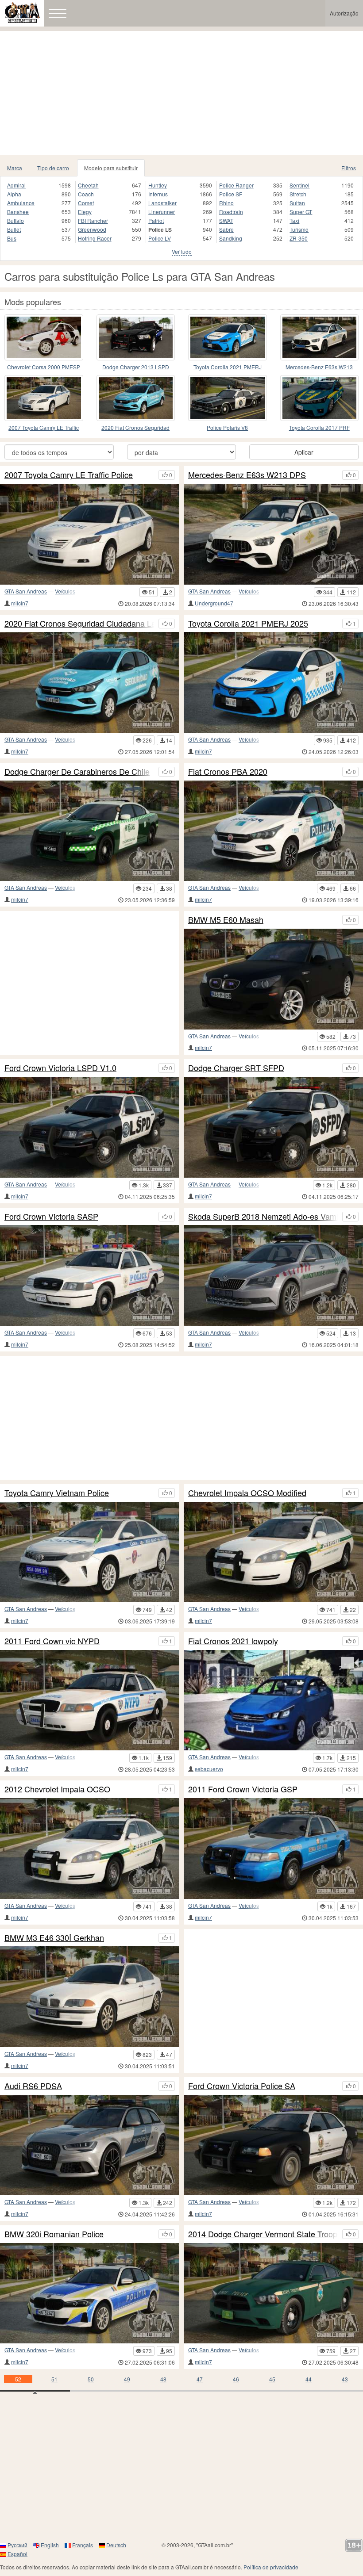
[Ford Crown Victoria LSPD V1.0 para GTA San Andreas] (90, 1127)
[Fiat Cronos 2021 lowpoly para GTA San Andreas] (273, 1700)
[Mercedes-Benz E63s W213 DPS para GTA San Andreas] (320, 337)
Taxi (294, 220)
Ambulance (21, 203)
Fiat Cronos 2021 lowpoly (233, 1641)
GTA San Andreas (26, 591)
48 (163, 2379)
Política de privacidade (271, 2567)
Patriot (156, 220)
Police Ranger (236, 185)
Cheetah (88, 185)
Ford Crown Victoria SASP (51, 1217)
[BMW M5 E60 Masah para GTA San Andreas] (273, 979)
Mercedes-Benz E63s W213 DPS (319, 367)
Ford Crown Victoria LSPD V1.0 (60, 1068)
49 (127, 2379)
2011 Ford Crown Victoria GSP (243, 1789)
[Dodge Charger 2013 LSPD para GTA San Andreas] (136, 337)
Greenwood (92, 229)
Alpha (14, 194)
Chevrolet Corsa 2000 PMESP (44, 367)
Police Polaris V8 (227, 427)
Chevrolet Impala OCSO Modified (247, 1493)
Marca (15, 168)
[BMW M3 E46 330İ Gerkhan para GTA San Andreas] (90, 1997)
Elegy (85, 212)
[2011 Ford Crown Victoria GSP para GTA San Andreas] (273, 1849)
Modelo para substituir (111, 168)
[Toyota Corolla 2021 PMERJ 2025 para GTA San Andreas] (228, 337)
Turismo (299, 229)
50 (91, 2379)
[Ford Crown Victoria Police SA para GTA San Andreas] (273, 2145)
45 (272, 2379)
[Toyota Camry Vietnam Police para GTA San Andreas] (90, 1552)
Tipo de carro (53, 168)
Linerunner (162, 212)
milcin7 (20, 603)
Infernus (158, 194)
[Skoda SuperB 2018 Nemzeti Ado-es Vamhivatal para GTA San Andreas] (273, 1275)
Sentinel (299, 185)
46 (236, 2379)
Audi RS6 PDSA (33, 2086)
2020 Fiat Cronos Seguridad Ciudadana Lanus (135, 428)
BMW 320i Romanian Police (54, 2234)
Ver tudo (182, 251)
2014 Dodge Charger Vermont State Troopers (263, 2234)
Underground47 (214, 603)
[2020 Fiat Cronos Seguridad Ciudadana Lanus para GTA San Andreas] (136, 398)
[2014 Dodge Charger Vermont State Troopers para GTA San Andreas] (273, 2293)
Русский (17, 2545)
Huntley (158, 185)
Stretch (298, 194)
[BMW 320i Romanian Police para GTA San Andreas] (90, 2293)
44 (309, 2379)
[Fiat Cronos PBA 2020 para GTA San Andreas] (273, 831)
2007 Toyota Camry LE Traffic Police (44, 428)
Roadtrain (231, 212)
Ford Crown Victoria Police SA (242, 2086)
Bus (12, 238)
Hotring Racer (95, 238)
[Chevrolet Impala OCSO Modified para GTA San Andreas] (273, 1552)
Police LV (160, 238)
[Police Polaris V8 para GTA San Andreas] (228, 398)
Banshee (18, 212)
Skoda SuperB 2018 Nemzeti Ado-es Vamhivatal (263, 1217)
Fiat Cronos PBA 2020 (228, 772)
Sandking (231, 238)
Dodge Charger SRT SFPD (236, 1068)
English (50, 2545)
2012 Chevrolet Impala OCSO (57, 1789)
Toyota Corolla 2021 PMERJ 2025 (228, 367)
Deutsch (116, 2545)
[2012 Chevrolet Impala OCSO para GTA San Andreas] (90, 1849)
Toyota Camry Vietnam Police (57, 1493)
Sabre (226, 229)
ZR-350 (299, 238)
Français (83, 2545)
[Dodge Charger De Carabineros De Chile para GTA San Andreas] (90, 831)
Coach (86, 194)
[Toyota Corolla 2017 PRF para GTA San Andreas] (320, 398)
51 (54, 2379)
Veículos (65, 591)
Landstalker (162, 203)
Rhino (226, 203)
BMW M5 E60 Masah (226, 920)
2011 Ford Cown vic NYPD (52, 1641)
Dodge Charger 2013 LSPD (136, 367)
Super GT (301, 212)
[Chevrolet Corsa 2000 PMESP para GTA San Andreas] (44, 337)
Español (17, 2554)
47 (200, 2379)
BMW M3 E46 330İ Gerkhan (54, 1938)
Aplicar (304, 452)
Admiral (16, 185)
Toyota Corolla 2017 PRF (319, 427)
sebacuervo (209, 1769)
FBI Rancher (93, 220)
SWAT (226, 220)
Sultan (297, 203)
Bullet (14, 229)
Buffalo (15, 220)
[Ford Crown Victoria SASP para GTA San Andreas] (90, 1275)
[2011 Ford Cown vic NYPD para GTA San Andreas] (90, 1700)
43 (345, 2379)
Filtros (349, 168)
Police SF (231, 194)
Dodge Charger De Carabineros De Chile (77, 772)
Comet (86, 203)
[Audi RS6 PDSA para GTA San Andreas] (90, 2145)
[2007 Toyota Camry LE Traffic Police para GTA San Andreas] (44, 398)
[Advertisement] (181, 93)
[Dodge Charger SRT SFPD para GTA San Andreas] (273, 1127)
